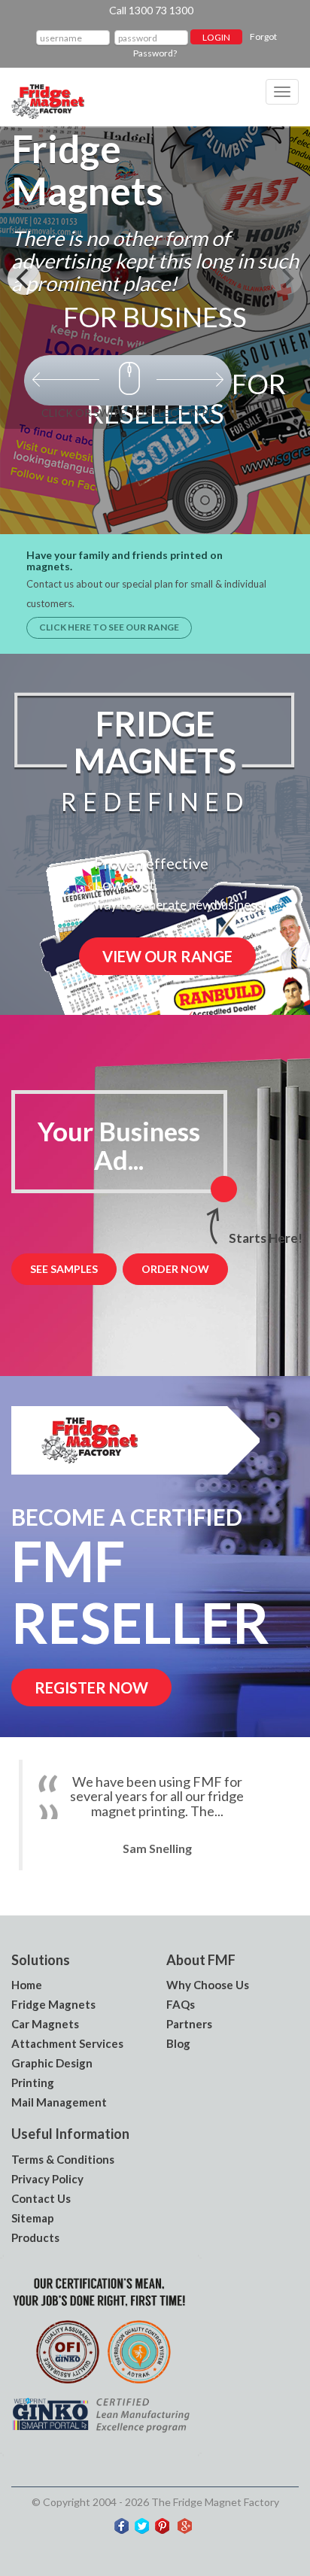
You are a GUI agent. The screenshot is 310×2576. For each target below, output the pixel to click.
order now (175, 1269)
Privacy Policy (47, 2179)
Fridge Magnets (53, 2004)
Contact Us (41, 2198)
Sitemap (33, 2218)
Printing (33, 2082)
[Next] (286, 278)
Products (35, 2237)
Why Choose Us (208, 1985)
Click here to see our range (109, 627)
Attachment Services (67, 2043)
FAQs (181, 2004)
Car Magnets (45, 2024)
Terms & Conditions (63, 2159)
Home (27, 1985)
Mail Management (59, 2102)
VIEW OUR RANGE (167, 956)
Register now (91, 1687)
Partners (189, 2024)
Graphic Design (52, 2063)
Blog (178, 2043)
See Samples (64, 1269)
